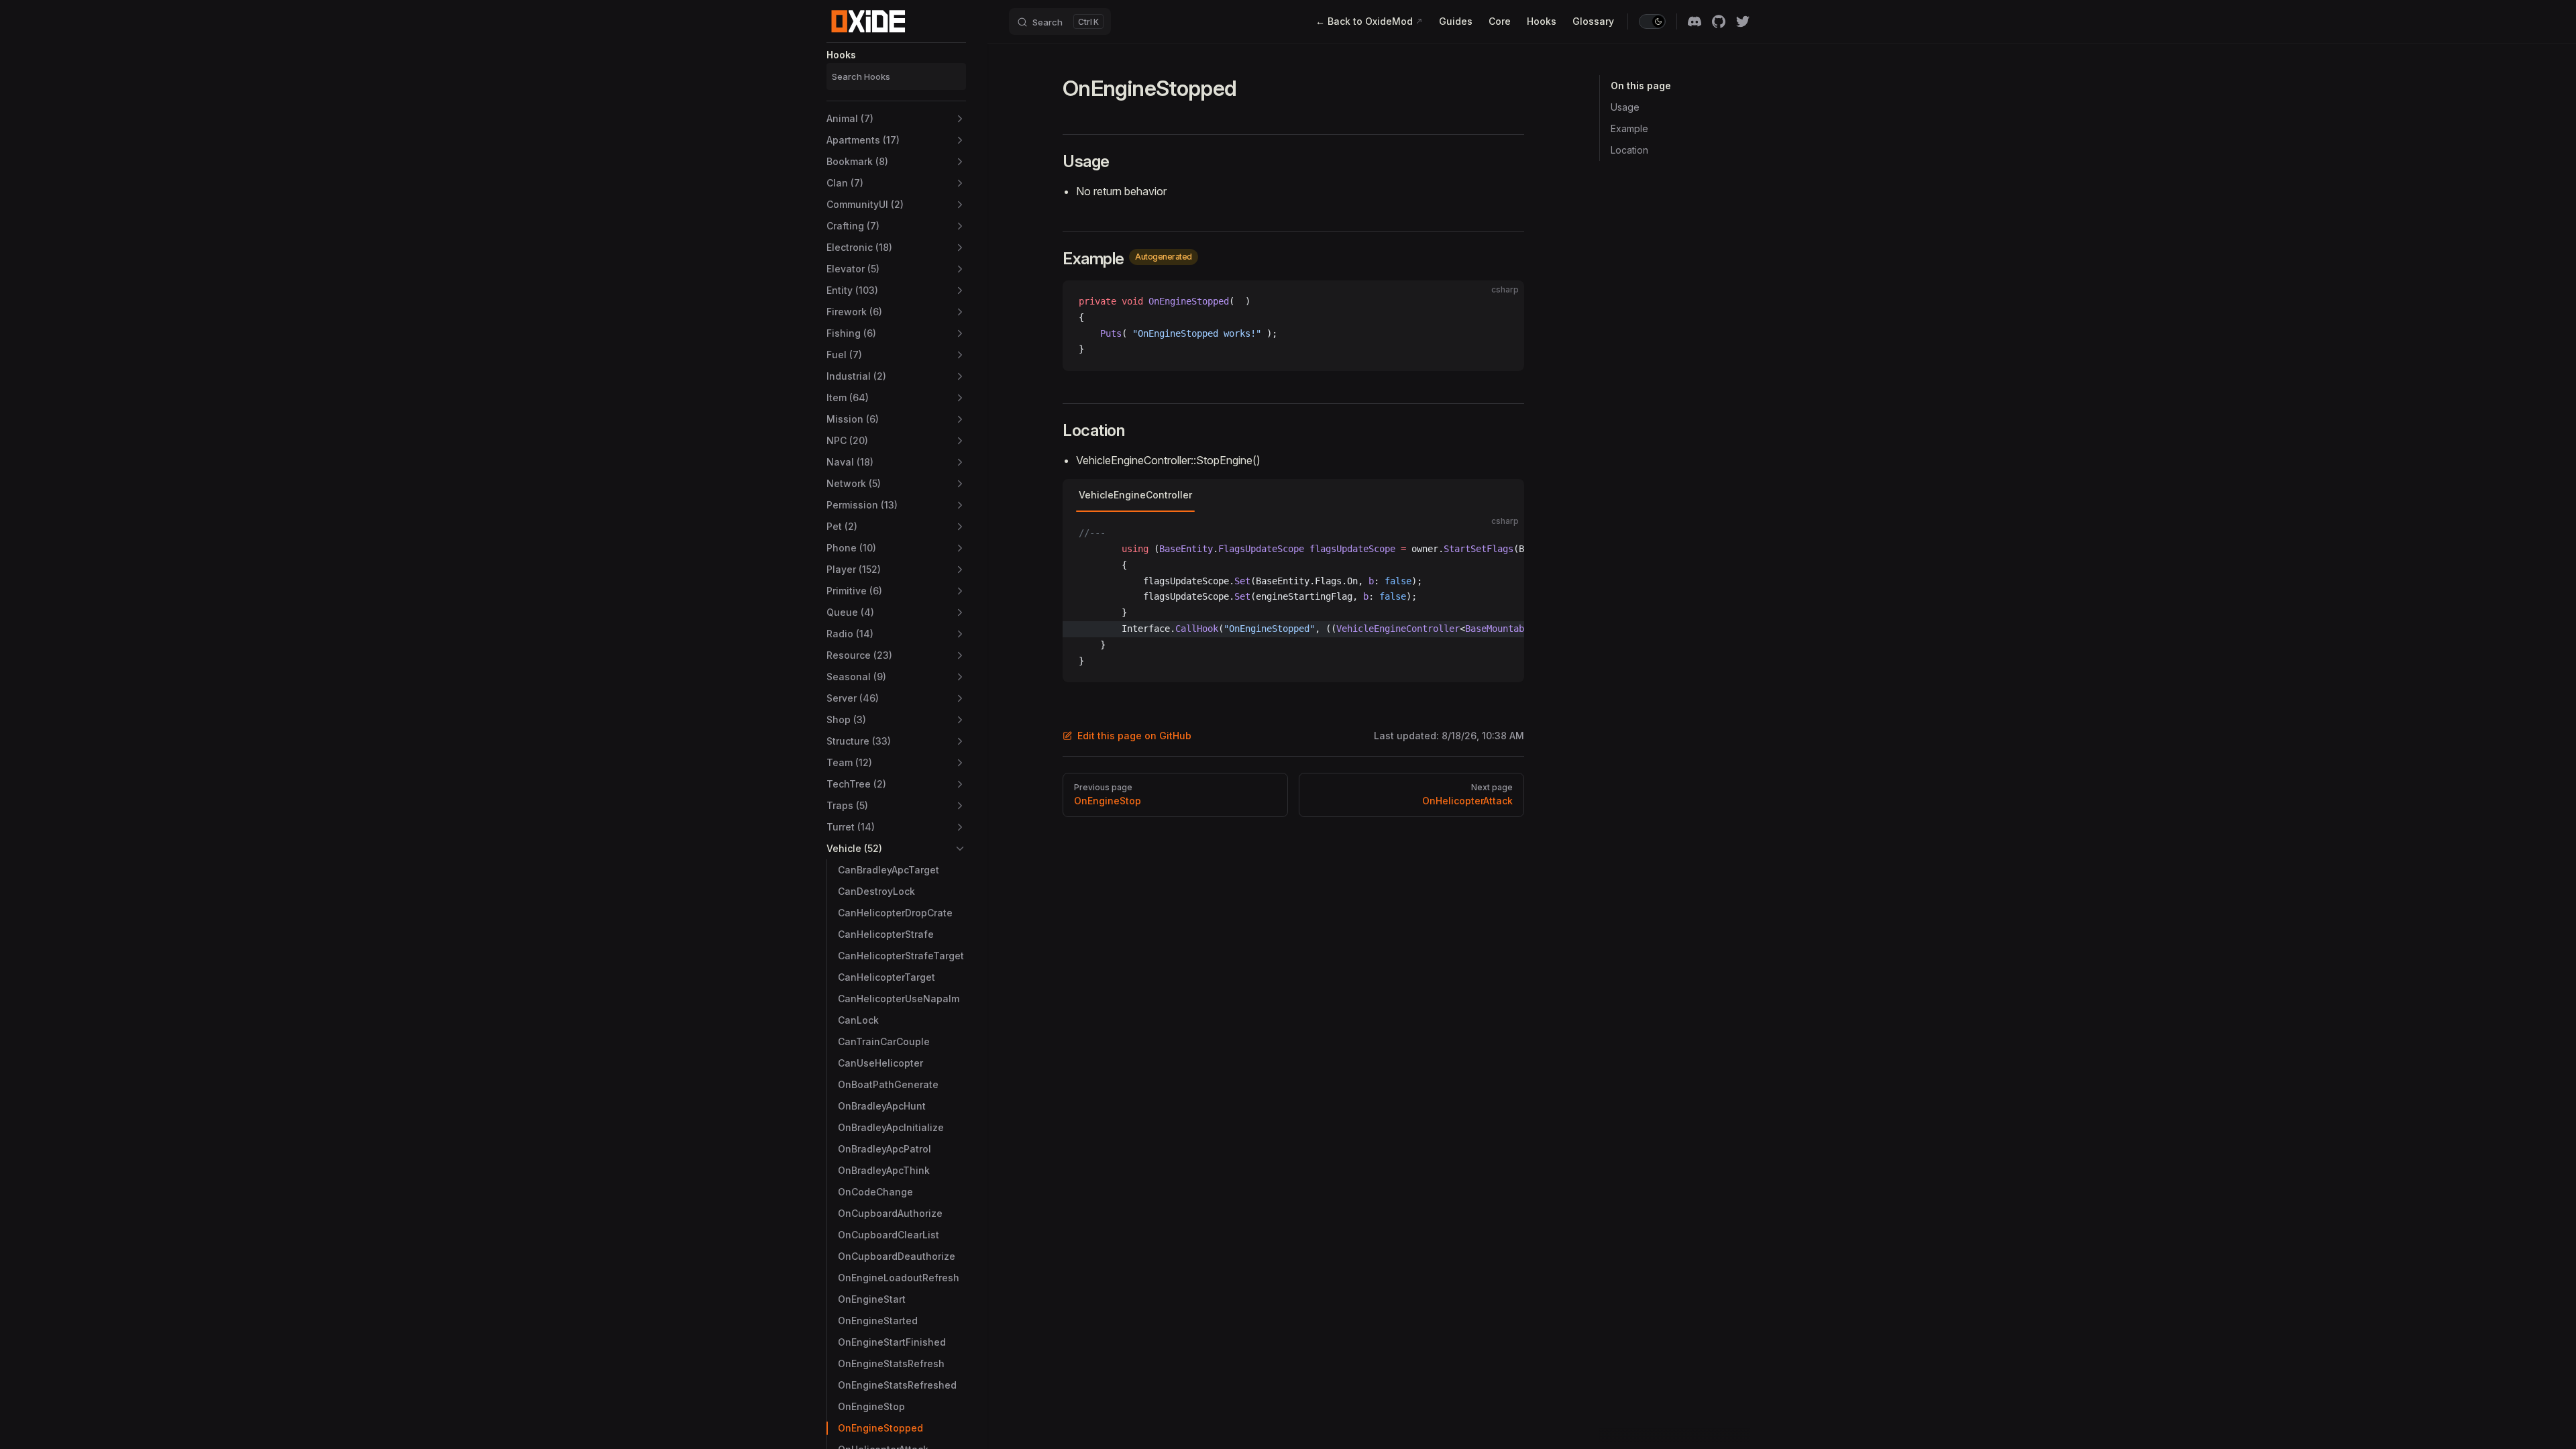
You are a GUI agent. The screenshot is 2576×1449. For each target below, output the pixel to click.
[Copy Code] (1503, 302)
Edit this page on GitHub (1134, 736)
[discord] (1695, 21)
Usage (1625, 107)
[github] (1719, 21)
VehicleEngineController (1135, 495)
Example (1629, 128)
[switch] (1652, 21)
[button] (896, 119)
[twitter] (1743, 21)
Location (1629, 150)
